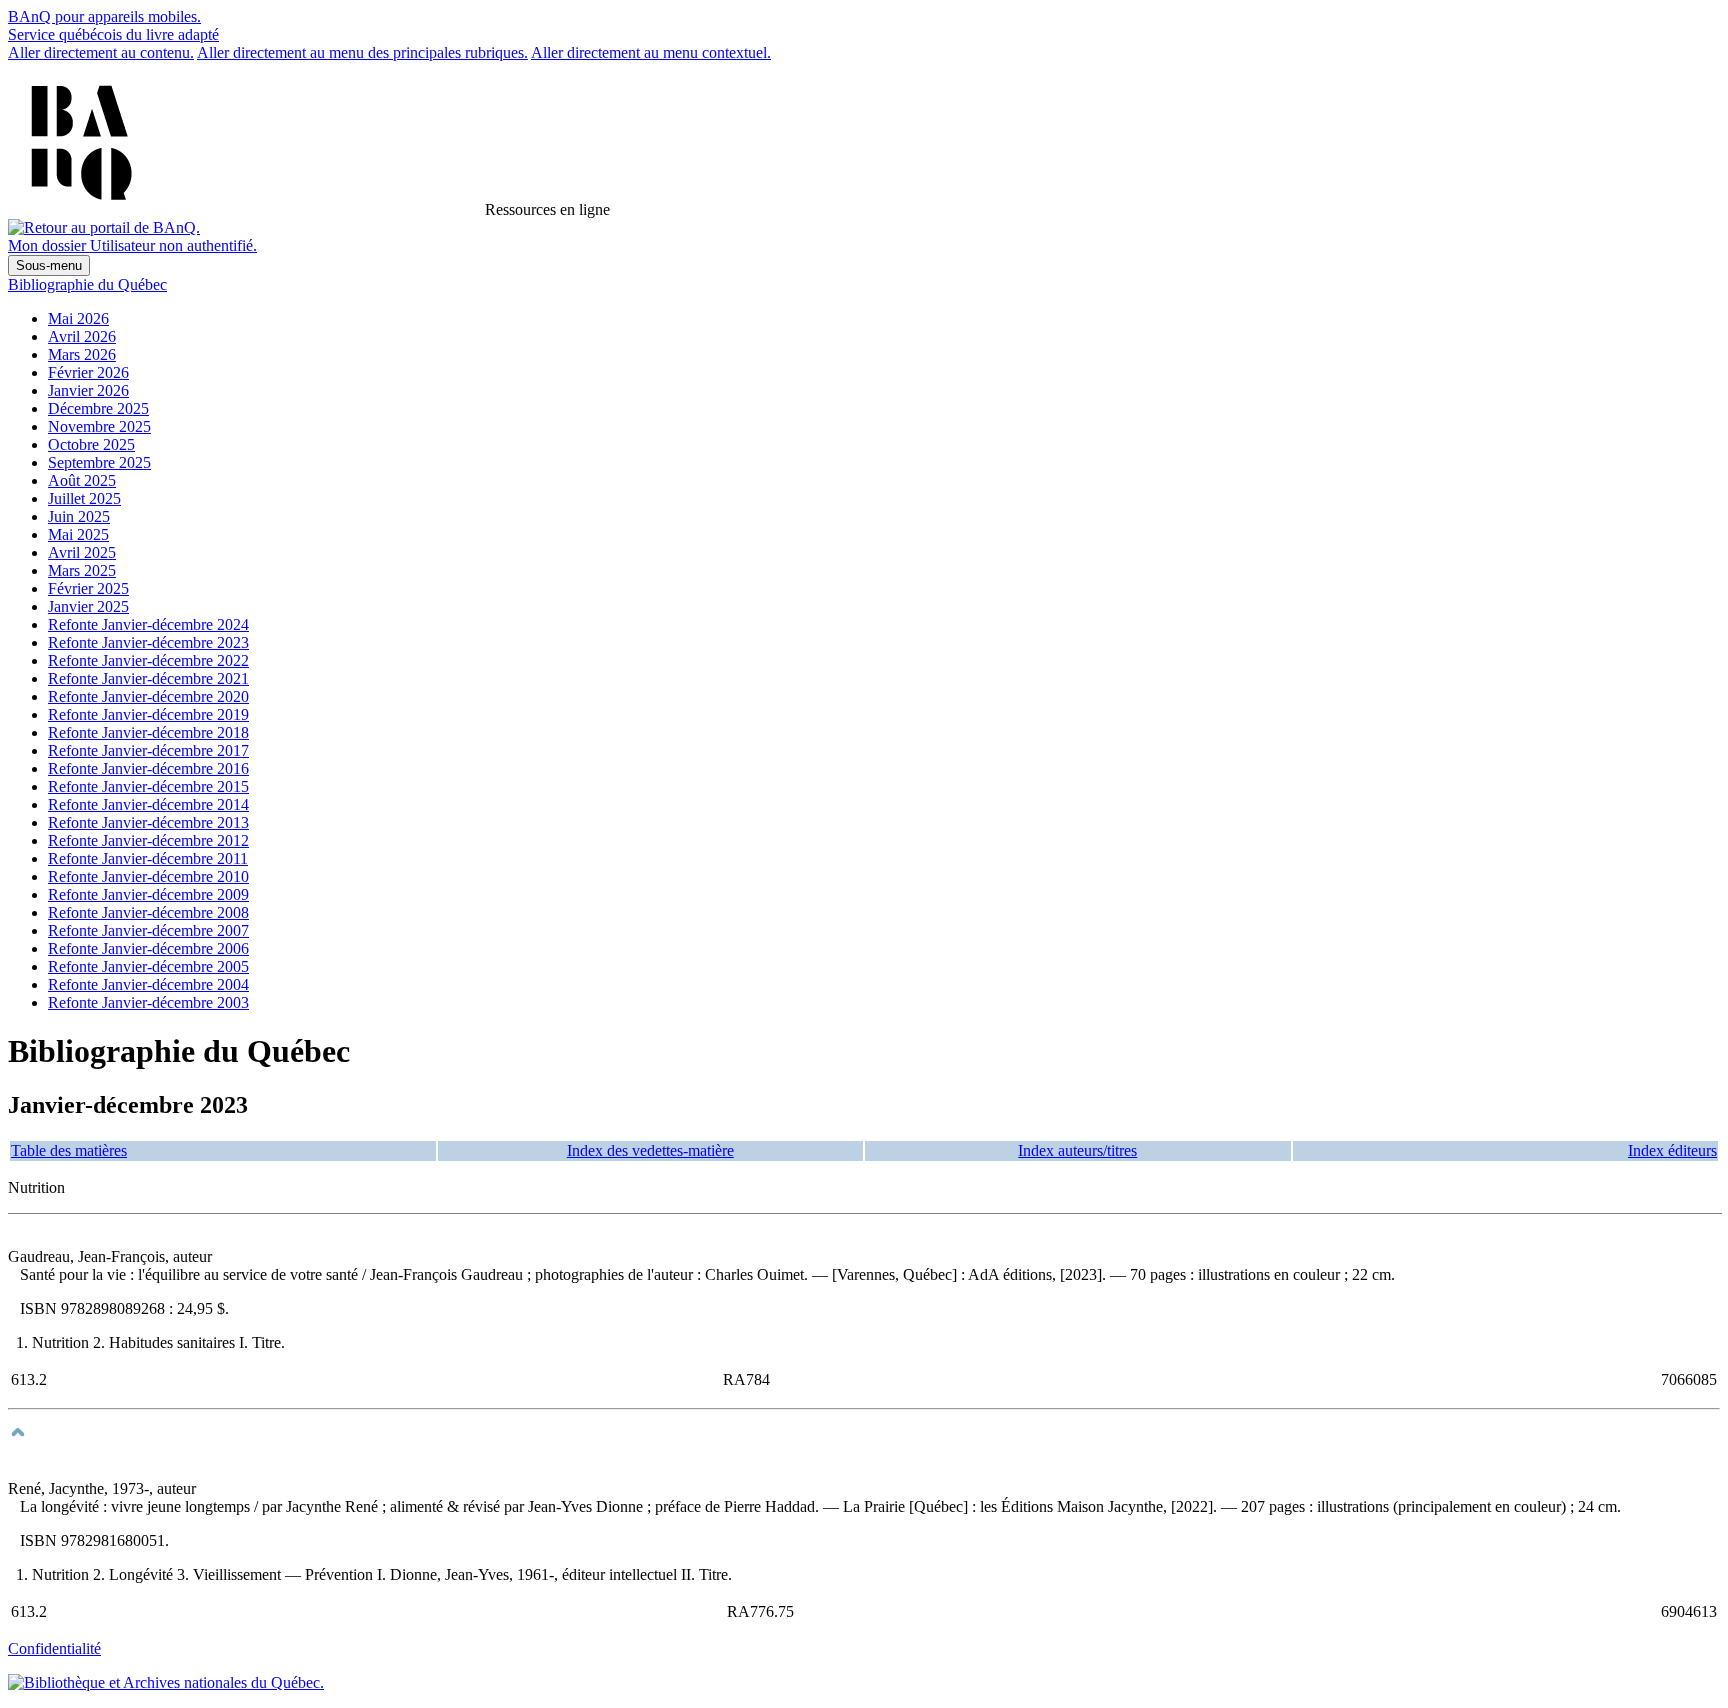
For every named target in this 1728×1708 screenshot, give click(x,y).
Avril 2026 (82, 336)
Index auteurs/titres (1077, 1150)
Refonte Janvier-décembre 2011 (148, 858)
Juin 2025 (79, 516)
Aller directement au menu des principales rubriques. (362, 52)
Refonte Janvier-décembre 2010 (148, 876)
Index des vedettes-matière (650, 1150)
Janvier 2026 (88, 390)
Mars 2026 (82, 354)
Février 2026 (88, 372)
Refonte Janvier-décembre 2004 (148, 984)
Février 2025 (88, 588)
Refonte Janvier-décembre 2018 (148, 732)
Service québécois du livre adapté (113, 34)
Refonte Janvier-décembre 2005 (148, 966)
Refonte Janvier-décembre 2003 (148, 1002)
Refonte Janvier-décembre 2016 (148, 768)
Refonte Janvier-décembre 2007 (148, 930)
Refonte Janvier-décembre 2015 (148, 786)
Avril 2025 (82, 552)
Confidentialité (54, 1648)
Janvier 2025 (88, 606)
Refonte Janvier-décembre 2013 (148, 822)
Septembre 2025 (99, 462)
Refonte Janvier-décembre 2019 (148, 714)
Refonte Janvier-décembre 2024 (148, 624)
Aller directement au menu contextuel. (651, 52)
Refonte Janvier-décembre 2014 (148, 804)
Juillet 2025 (84, 498)
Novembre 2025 (99, 426)
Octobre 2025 (91, 444)
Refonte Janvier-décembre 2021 (148, 678)
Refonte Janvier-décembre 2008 (148, 912)
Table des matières (69, 1150)
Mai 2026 (78, 318)
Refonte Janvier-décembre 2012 (148, 840)
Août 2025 (82, 480)
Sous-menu (49, 265)
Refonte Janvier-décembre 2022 (148, 660)
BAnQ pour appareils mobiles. (104, 16)
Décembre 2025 (98, 408)
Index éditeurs (1672, 1150)
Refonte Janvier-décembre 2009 (148, 894)
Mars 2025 (82, 570)
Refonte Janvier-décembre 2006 (148, 948)
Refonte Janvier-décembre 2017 (148, 750)
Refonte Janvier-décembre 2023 (148, 642)
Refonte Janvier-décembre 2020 (148, 696)
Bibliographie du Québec (87, 284)
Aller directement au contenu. (101, 52)
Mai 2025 (78, 534)
